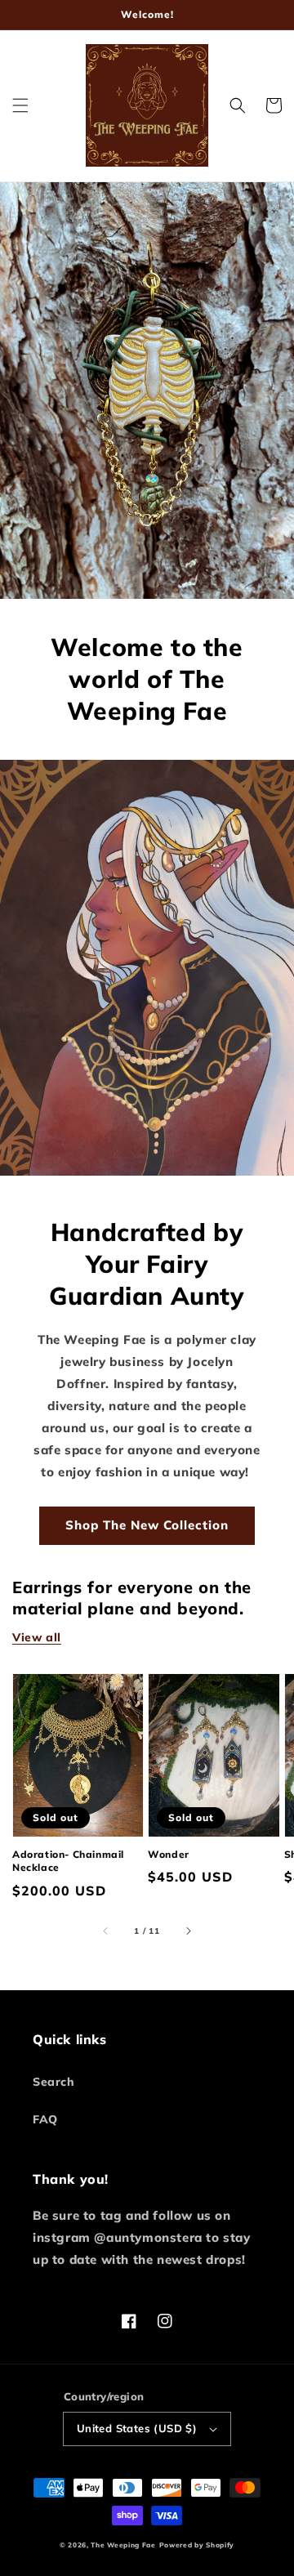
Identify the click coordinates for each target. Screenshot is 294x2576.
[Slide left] (106, 1931)
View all (37, 1637)
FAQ (45, 2119)
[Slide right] (188, 1931)
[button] (20, 105)
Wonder (169, 1854)
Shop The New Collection (147, 1525)
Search (54, 2082)
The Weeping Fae (123, 2545)
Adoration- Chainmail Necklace (68, 1861)
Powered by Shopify (197, 2545)
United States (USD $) (137, 2428)
